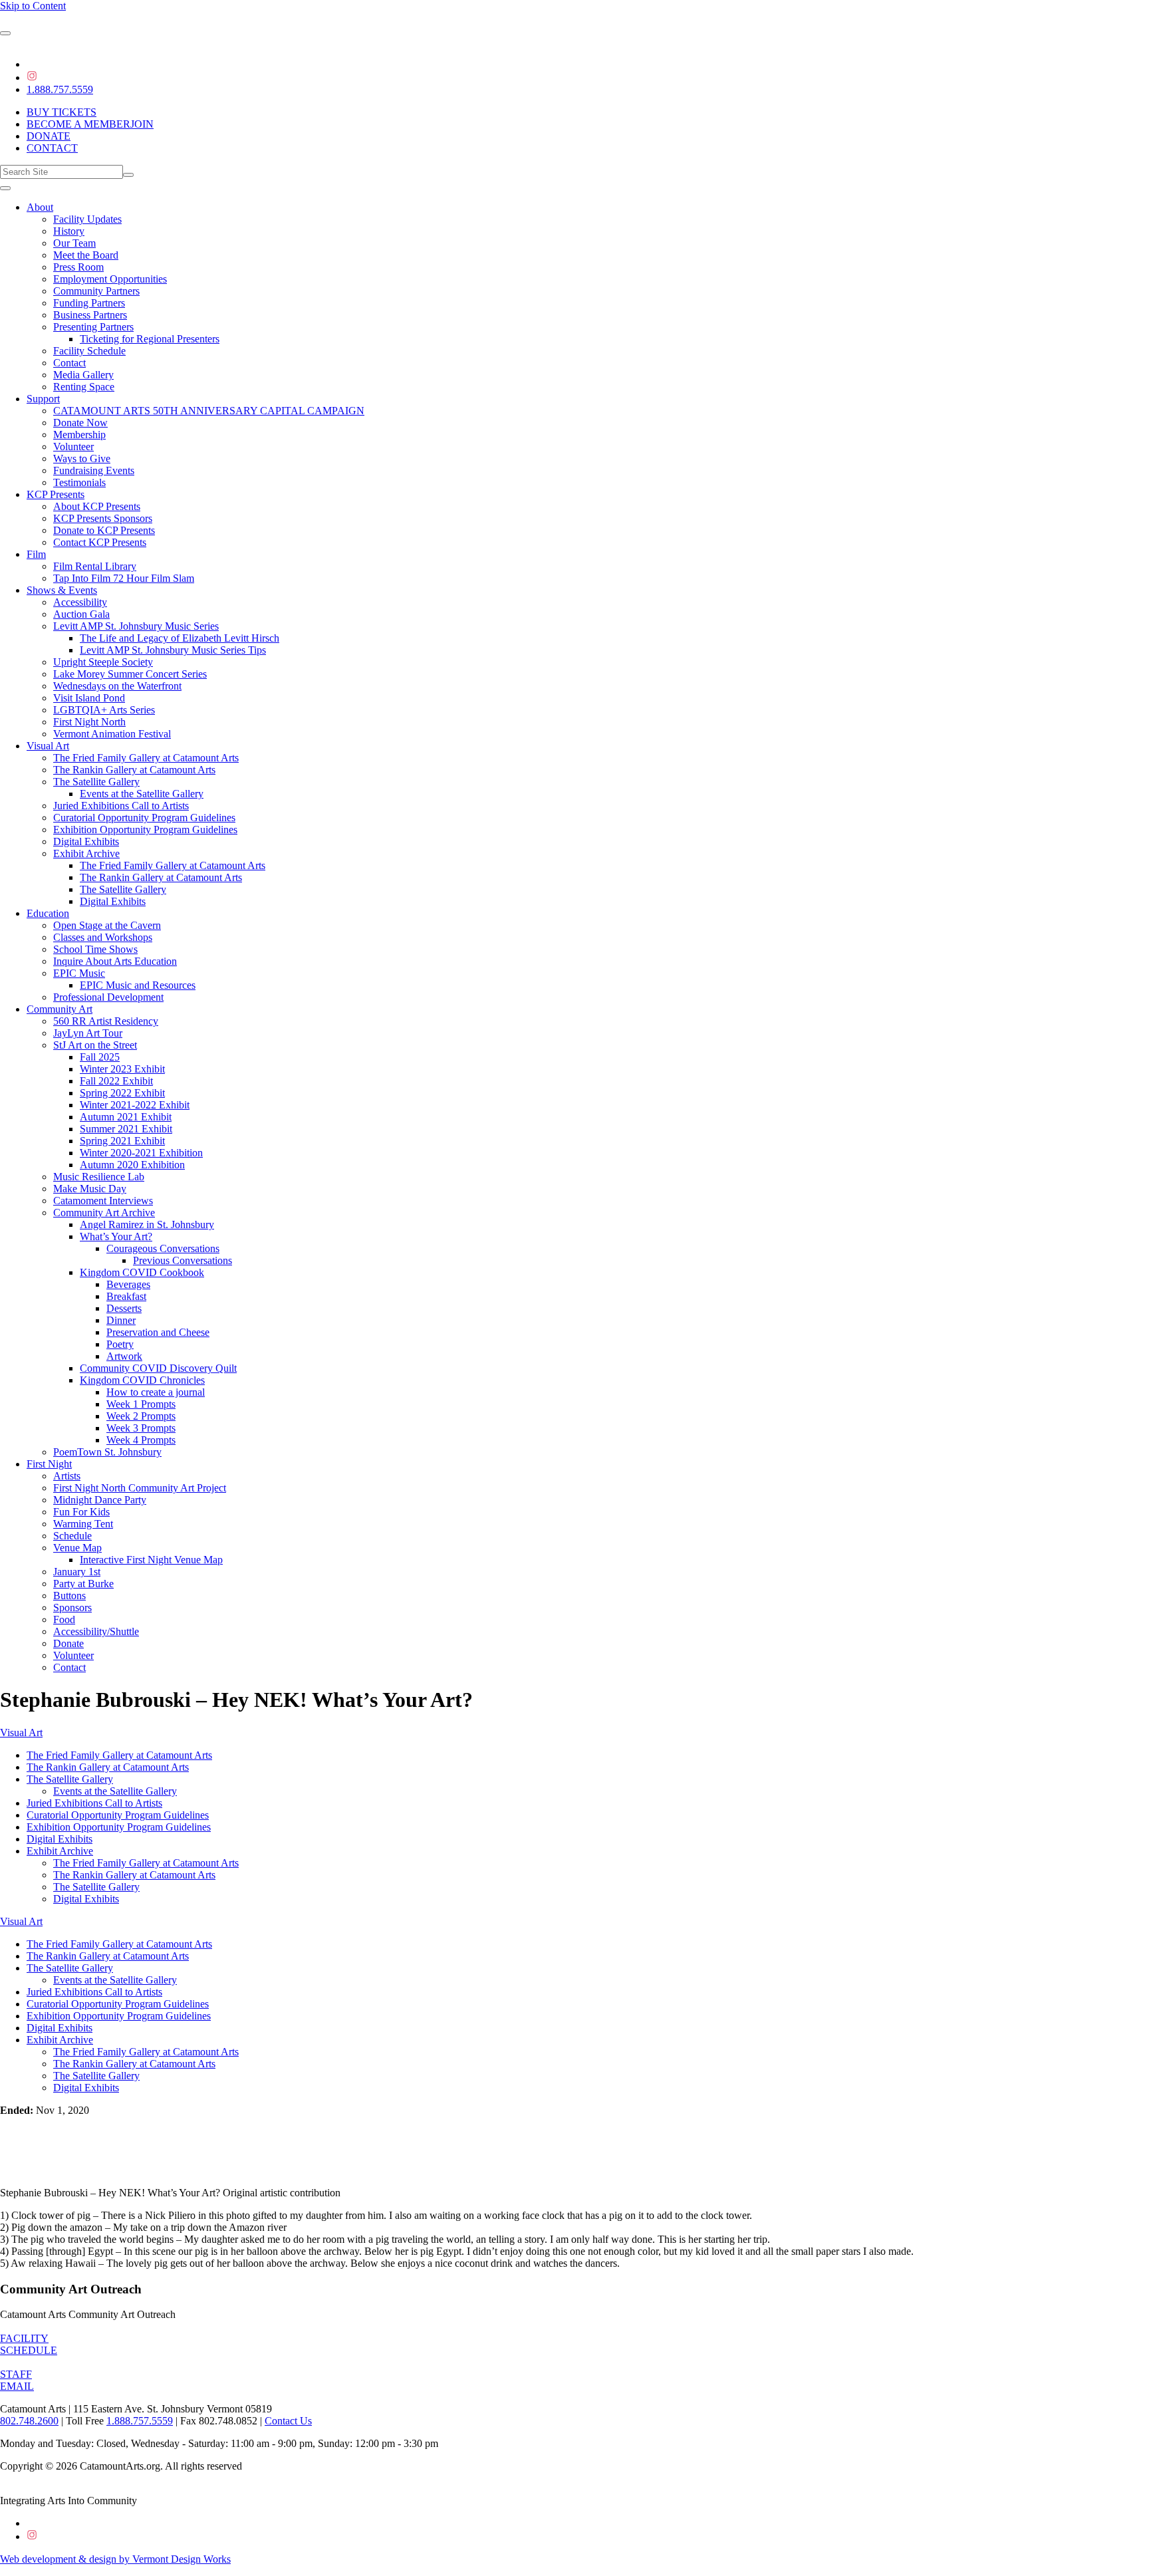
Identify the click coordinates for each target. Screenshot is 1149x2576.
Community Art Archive (104, 1213)
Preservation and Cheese (158, 1332)
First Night (49, 1464)
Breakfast (126, 1296)
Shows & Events (62, 590)
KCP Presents (56, 494)
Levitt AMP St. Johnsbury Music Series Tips (173, 650)
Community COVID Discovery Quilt (158, 1368)
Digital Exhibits (86, 841)
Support (43, 399)
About (40, 207)
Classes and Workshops (103, 937)
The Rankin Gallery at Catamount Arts (134, 770)
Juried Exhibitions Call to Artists (121, 806)
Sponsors (72, 1608)
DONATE (49, 136)
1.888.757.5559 (60, 89)
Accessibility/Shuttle (96, 1631)
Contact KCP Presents (100, 542)
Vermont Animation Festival (112, 734)
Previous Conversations (183, 1260)
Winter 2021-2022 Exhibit (135, 1105)
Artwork (124, 1356)
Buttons (69, 1596)
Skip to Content (33, 6)
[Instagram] (32, 77)
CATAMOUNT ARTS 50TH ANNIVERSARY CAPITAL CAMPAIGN (209, 411)
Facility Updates (87, 219)
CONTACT (52, 148)
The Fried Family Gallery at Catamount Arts (146, 758)
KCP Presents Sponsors (103, 518)
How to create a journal (156, 1392)
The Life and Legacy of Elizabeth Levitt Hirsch (180, 638)
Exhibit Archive (86, 853)
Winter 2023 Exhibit (122, 1069)
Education (48, 913)
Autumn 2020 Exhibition (132, 1165)
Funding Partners (89, 303)
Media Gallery (83, 375)
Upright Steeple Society (103, 662)
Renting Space (84, 387)
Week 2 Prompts (141, 1416)
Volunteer (73, 447)
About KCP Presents (97, 506)
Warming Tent (83, 1524)
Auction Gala (81, 614)
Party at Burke (83, 1584)
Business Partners (90, 315)
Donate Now (80, 423)
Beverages (128, 1284)
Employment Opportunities (110, 279)
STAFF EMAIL (17, 2380)
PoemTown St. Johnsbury (107, 1452)
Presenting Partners (93, 327)
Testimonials (79, 482)
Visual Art (48, 746)
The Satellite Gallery (96, 782)
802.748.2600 (29, 2421)
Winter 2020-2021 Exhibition (141, 1153)
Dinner (121, 1320)
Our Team (74, 243)
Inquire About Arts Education (115, 961)
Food (64, 1619)
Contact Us (288, 2421)
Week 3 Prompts (141, 1428)
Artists (67, 1476)
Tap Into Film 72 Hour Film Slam (124, 578)
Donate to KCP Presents (104, 530)
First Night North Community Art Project (140, 1488)
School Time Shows (95, 949)
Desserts (124, 1308)
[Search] (128, 175)
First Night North (89, 722)
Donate (68, 1643)
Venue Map (77, 1548)
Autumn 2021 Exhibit (126, 1117)
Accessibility (80, 602)
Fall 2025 (100, 1057)
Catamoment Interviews (103, 1201)
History (69, 231)
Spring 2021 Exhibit (122, 1141)
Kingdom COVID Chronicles (142, 1380)
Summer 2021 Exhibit (126, 1129)
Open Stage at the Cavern (107, 925)
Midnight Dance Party (100, 1500)
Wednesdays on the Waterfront (117, 686)
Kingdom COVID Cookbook (142, 1272)
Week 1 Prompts (141, 1404)
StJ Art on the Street (95, 1045)
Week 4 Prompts (141, 1440)
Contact (69, 363)
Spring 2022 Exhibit (122, 1093)
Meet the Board (86, 255)
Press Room (78, 267)
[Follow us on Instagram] (32, 2536)
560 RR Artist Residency (106, 1021)
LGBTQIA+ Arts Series (104, 710)
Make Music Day (90, 1189)
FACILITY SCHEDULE (29, 2344)
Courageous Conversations (163, 1248)
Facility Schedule (89, 351)
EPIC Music (79, 973)
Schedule (72, 1536)
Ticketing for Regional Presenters (150, 339)
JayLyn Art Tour (88, 1033)
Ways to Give (82, 458)
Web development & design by (115, 2559)
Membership (79, 435)
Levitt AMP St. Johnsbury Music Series (136, 626)
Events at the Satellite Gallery (142, 794)
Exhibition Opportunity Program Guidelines (145, 830)
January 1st (77, 1572)
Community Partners (96, 291)
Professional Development (108, 997)
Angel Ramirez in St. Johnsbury (147, 1224)
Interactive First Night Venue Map (151, 1560)
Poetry (120, 1344)
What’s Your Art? (116, 1236)
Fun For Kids (81, 1512)
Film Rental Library (95, 566)
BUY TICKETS (62, 112)
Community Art (60, 1009)
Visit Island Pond (89, 698)
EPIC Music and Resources (138, 985)
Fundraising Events (94, 470)
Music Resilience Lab (99, 1177)
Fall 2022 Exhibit (116, 1081)
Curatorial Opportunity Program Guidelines (144, 818)
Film (36, 554)
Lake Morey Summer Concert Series (130, 674)
